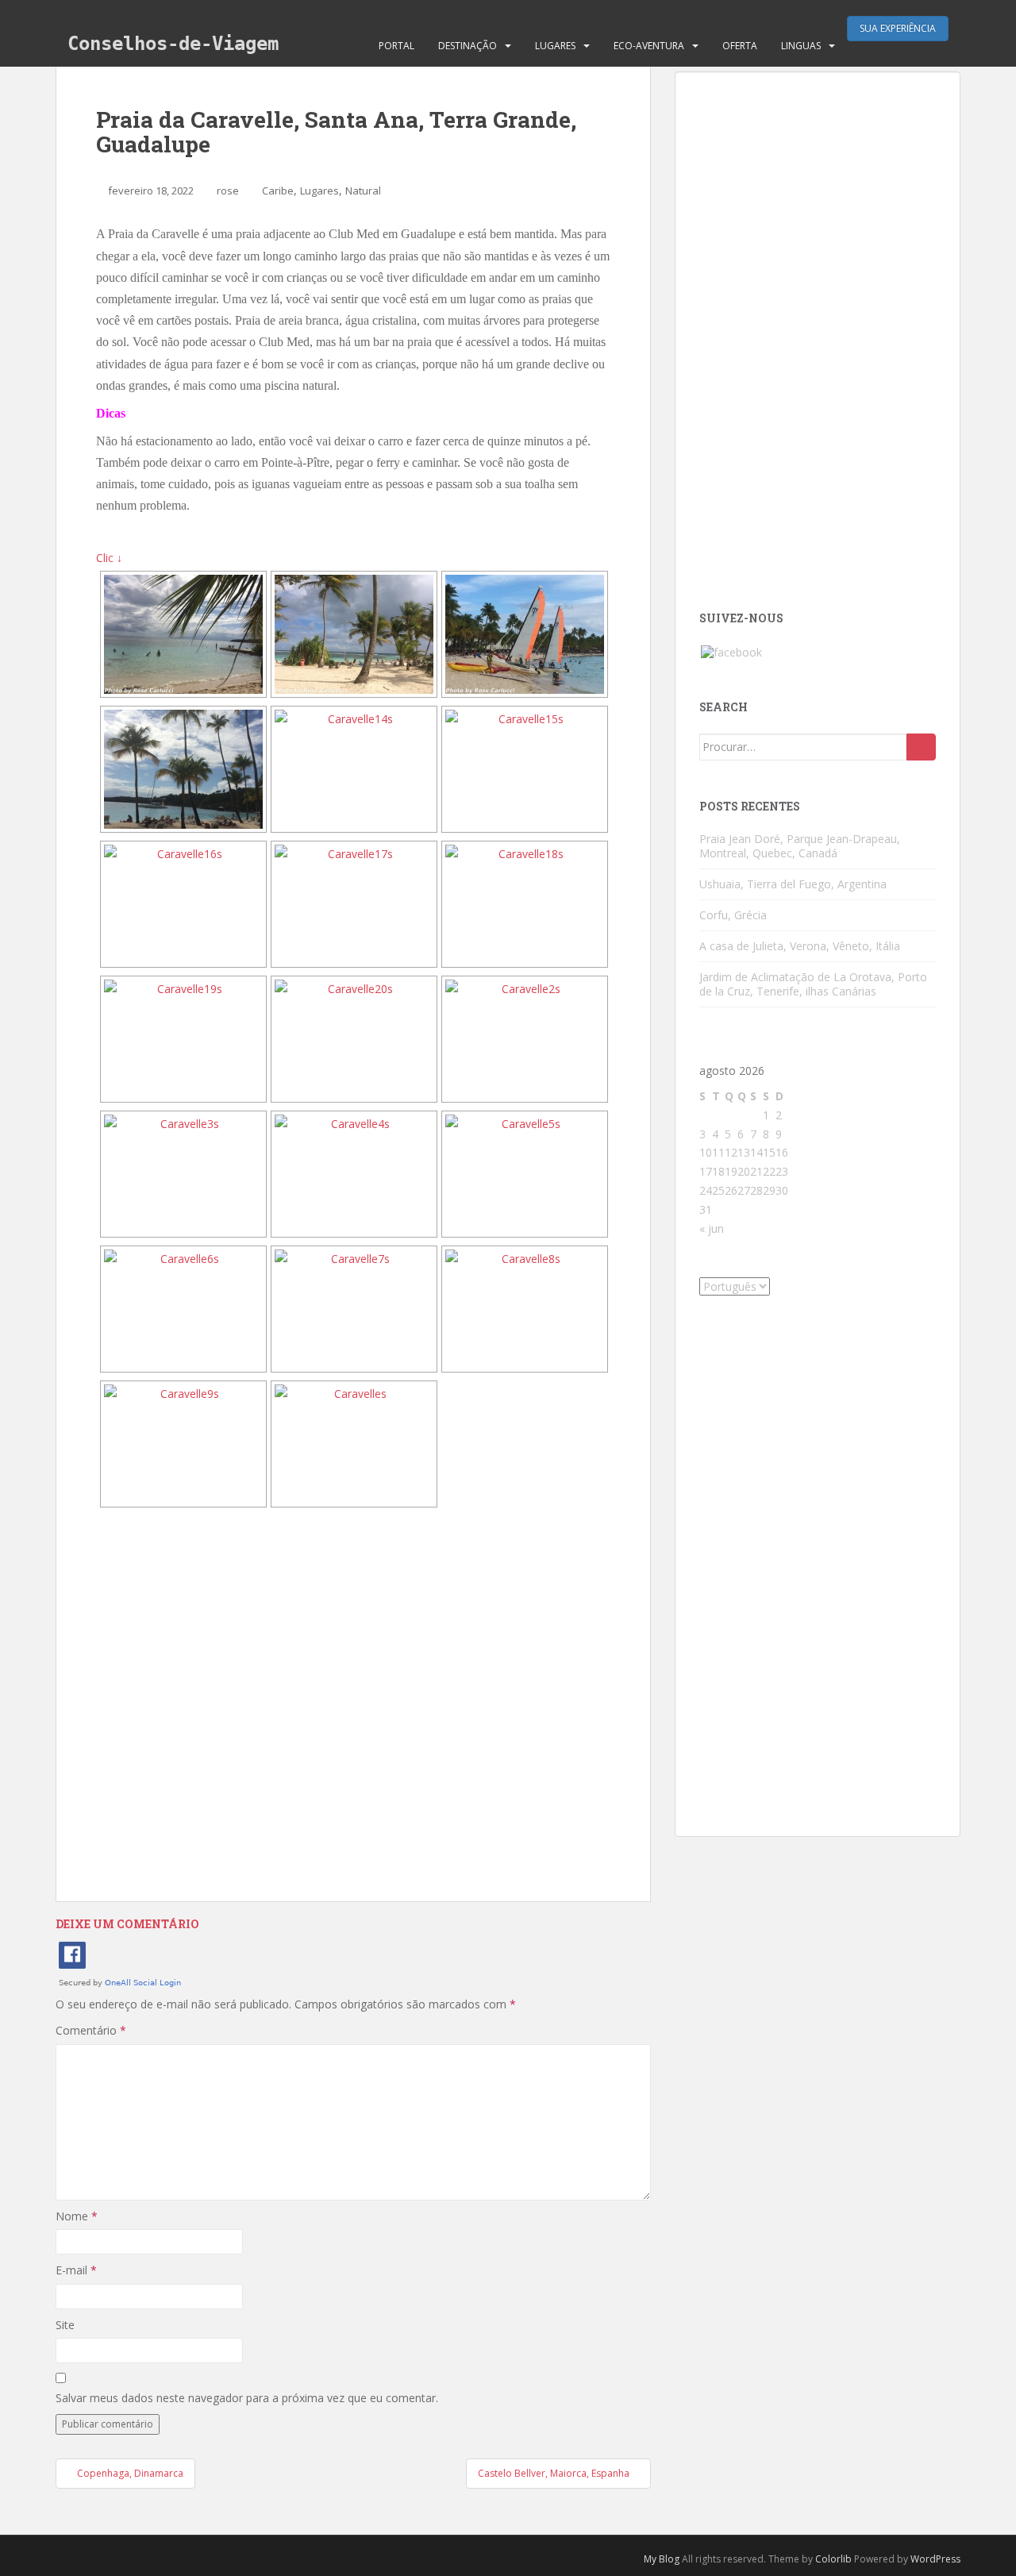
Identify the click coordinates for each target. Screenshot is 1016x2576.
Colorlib (833, 2559)
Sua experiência (898, 28)
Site (65, 2325)
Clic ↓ (109, 558)
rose (228, 191)
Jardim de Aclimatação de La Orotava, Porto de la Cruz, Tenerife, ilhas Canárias (813, 984)
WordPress (935, 2559)
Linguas (801, 46)
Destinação (468, 46)
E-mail (76, 2270)
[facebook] (731, 651)
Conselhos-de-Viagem (173, 44)
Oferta (740, 46)
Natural (363, 191)
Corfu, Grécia (733, 915)
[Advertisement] (353, 1705)
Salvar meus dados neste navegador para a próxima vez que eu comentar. (247, 2398)
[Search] (921, 747)
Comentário (91, 2030)
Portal (396, 46)
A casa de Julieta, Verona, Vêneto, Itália (800, 946)
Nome (77, 2216)
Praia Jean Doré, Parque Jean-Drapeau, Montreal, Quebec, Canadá (800, 846)
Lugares (555, 46)
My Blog (662, 2559)
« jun (712, 1228)
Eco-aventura (649, 46)
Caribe (278, 191)
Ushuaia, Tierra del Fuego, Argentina (793, 884)
